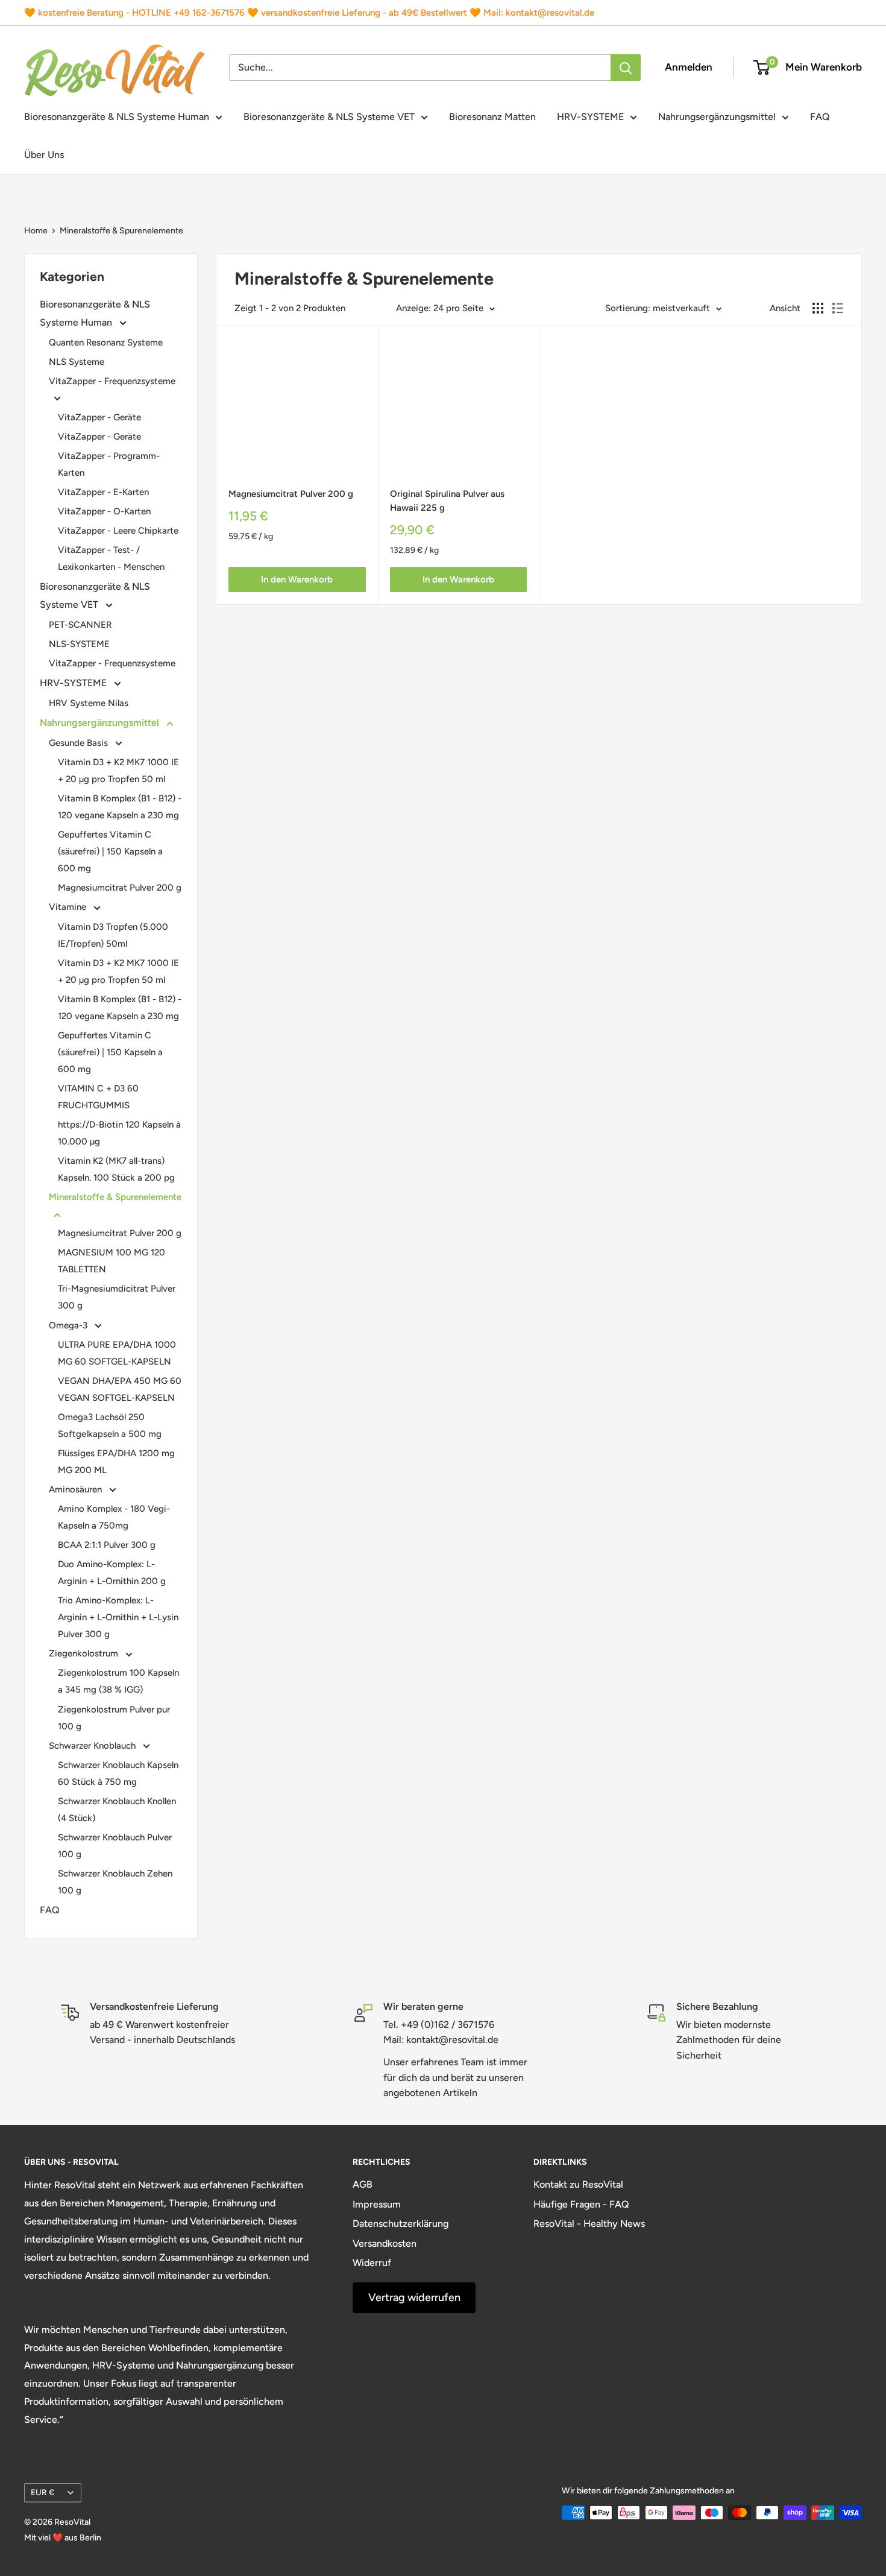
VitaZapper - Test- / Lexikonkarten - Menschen (111, 558)
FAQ (820, 117)
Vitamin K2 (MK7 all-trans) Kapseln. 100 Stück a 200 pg (116, 1169)
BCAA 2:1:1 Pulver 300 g (107, 1545)
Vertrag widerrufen (414, 2297)
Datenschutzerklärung (401, 2224)
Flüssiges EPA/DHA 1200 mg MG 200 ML (116, 1462)
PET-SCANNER (80, 625)
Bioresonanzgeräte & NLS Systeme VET (329, 117)
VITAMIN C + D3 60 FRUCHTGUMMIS (98, 1097)
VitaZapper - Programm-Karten (109, 464)
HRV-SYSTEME (590, 117)
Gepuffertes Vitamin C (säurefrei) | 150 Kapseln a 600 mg (110, 851)
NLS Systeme (77, 362)
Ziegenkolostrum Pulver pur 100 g (114, 1718)
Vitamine (69, 907)
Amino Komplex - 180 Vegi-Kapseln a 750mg (114, 1517)
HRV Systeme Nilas (89, 703)
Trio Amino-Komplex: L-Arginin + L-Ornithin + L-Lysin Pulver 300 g (118, 1617)
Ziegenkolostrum (85, 1653)
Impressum (377, 2204)
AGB (363, 2184)
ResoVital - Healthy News (589, 2224)
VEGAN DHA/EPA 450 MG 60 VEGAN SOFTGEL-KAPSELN (120, 1389)
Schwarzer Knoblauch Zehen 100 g (115, 1882)
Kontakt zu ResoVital (578, 2184)
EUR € (42, 2492)
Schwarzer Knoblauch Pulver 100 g (115, 1846)
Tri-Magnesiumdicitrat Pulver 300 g (117, 1297)
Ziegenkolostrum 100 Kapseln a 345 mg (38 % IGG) (118, 1681)
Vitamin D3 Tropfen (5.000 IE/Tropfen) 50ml (113, 935)
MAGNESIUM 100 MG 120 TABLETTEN (112, 1261)
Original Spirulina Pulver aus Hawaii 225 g (447, 501)
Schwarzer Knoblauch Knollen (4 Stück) (117, 1810)
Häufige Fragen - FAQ (581, 2204)
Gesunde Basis (80, 743)
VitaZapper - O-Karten (104, 511)
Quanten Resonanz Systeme (106, 343)
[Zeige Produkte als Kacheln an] (818, 308)
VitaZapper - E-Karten (103, 492)
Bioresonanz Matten (492, 117)
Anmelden (689, 67)
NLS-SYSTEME (79, 644)
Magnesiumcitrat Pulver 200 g (120, 888)
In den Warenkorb (297, 579)
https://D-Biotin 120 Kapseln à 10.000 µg (119, 1133)
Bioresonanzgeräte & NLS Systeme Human (117, 117)
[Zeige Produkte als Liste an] (838, 308)
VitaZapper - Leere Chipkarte (118, 531)
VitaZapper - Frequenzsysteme (112, 381)
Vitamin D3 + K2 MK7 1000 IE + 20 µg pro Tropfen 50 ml (118, 771)
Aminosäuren (77, 1489)
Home (36, 231)
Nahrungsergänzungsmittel (717, 117)
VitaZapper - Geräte (99, 417)
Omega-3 (69, 1325)
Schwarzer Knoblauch (93, 1746)
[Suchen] (626, 68)
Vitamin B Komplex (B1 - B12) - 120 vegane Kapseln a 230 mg (120, 807)
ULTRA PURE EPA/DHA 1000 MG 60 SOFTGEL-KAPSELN (117, 1353)
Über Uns (44, 155)
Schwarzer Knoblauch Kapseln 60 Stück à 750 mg (118, 1773)
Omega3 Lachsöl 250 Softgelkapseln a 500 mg (110, 1425)
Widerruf (372, 2263)
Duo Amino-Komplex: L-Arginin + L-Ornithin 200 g (112, 1573)
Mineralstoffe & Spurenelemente (121, 231)
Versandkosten (385, 2243)
